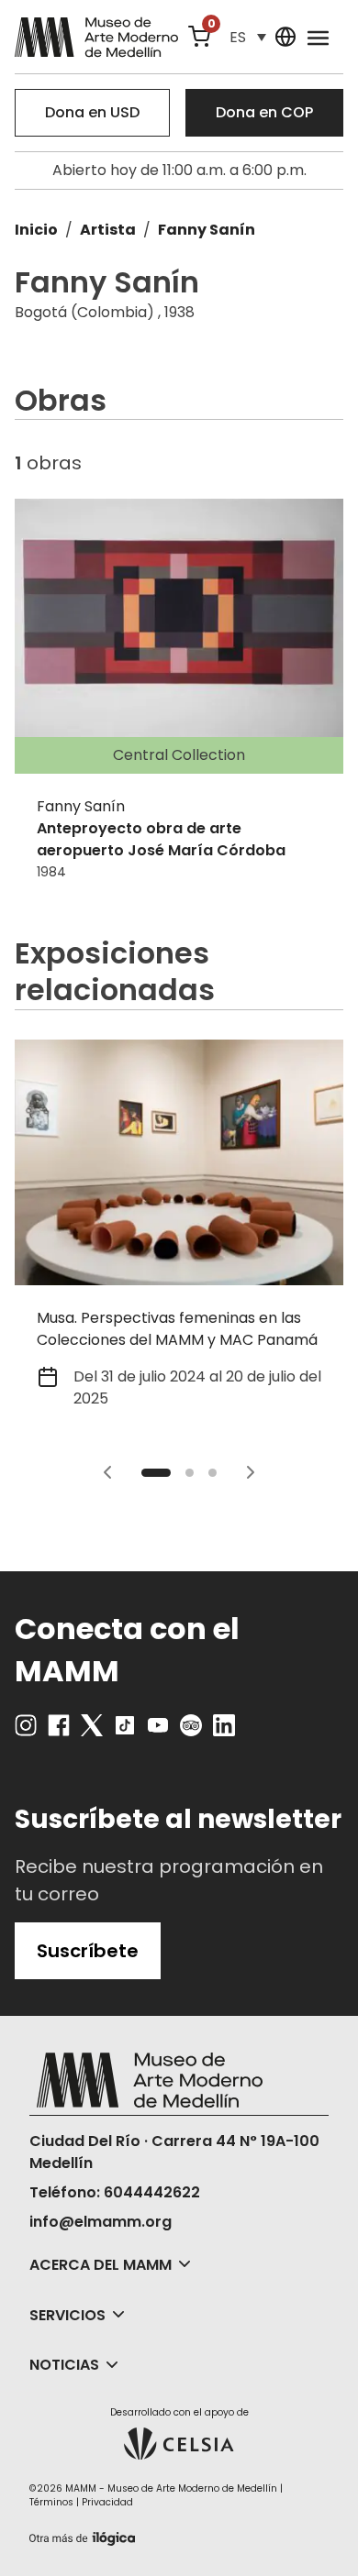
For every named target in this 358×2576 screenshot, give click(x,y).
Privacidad (107, 2502)
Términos (51, 2502)
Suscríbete (88, 1951)
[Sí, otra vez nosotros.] (84, 2535)
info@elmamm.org (101, 2222)
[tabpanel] (179, 1236)
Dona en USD (92, 112)
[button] (248, 37)
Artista (108, 230)
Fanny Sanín (207, 230)
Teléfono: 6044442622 (115, 2192)
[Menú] (318, 37)
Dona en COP (264, 112)
